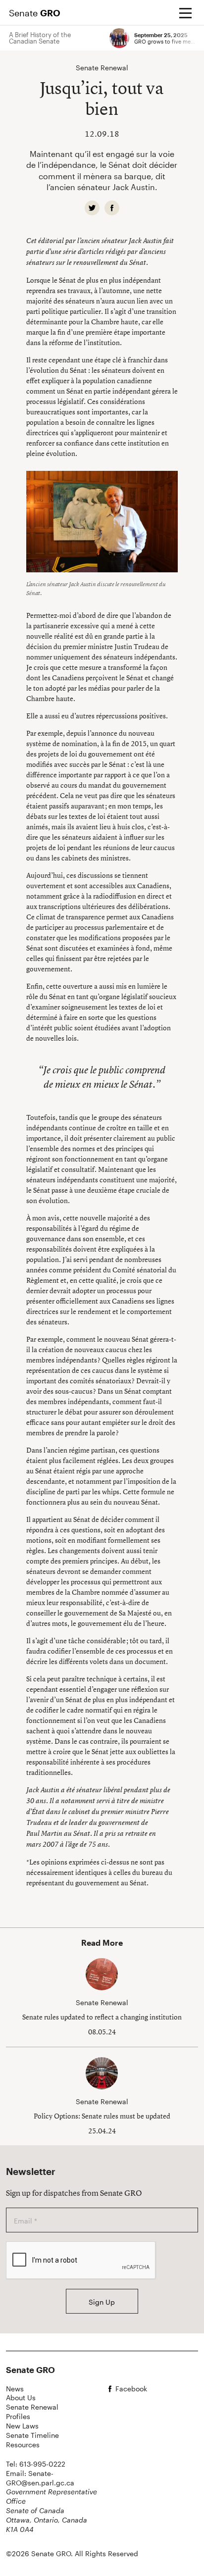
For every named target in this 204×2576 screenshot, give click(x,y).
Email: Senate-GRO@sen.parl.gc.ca (40, 2478)
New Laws (22, 2426)
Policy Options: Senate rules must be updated (102, 2116)
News (15, 2389)
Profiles (18, 2416)
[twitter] (92, 208)
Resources (23, 2445)
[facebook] (112, 208)
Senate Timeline (32, 2435)
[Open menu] (185, 13)
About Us (21, 2398)
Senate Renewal (32, 2407)
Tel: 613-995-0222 (36, 2464)
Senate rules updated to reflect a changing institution (102, 2017)
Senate (35, 13)
